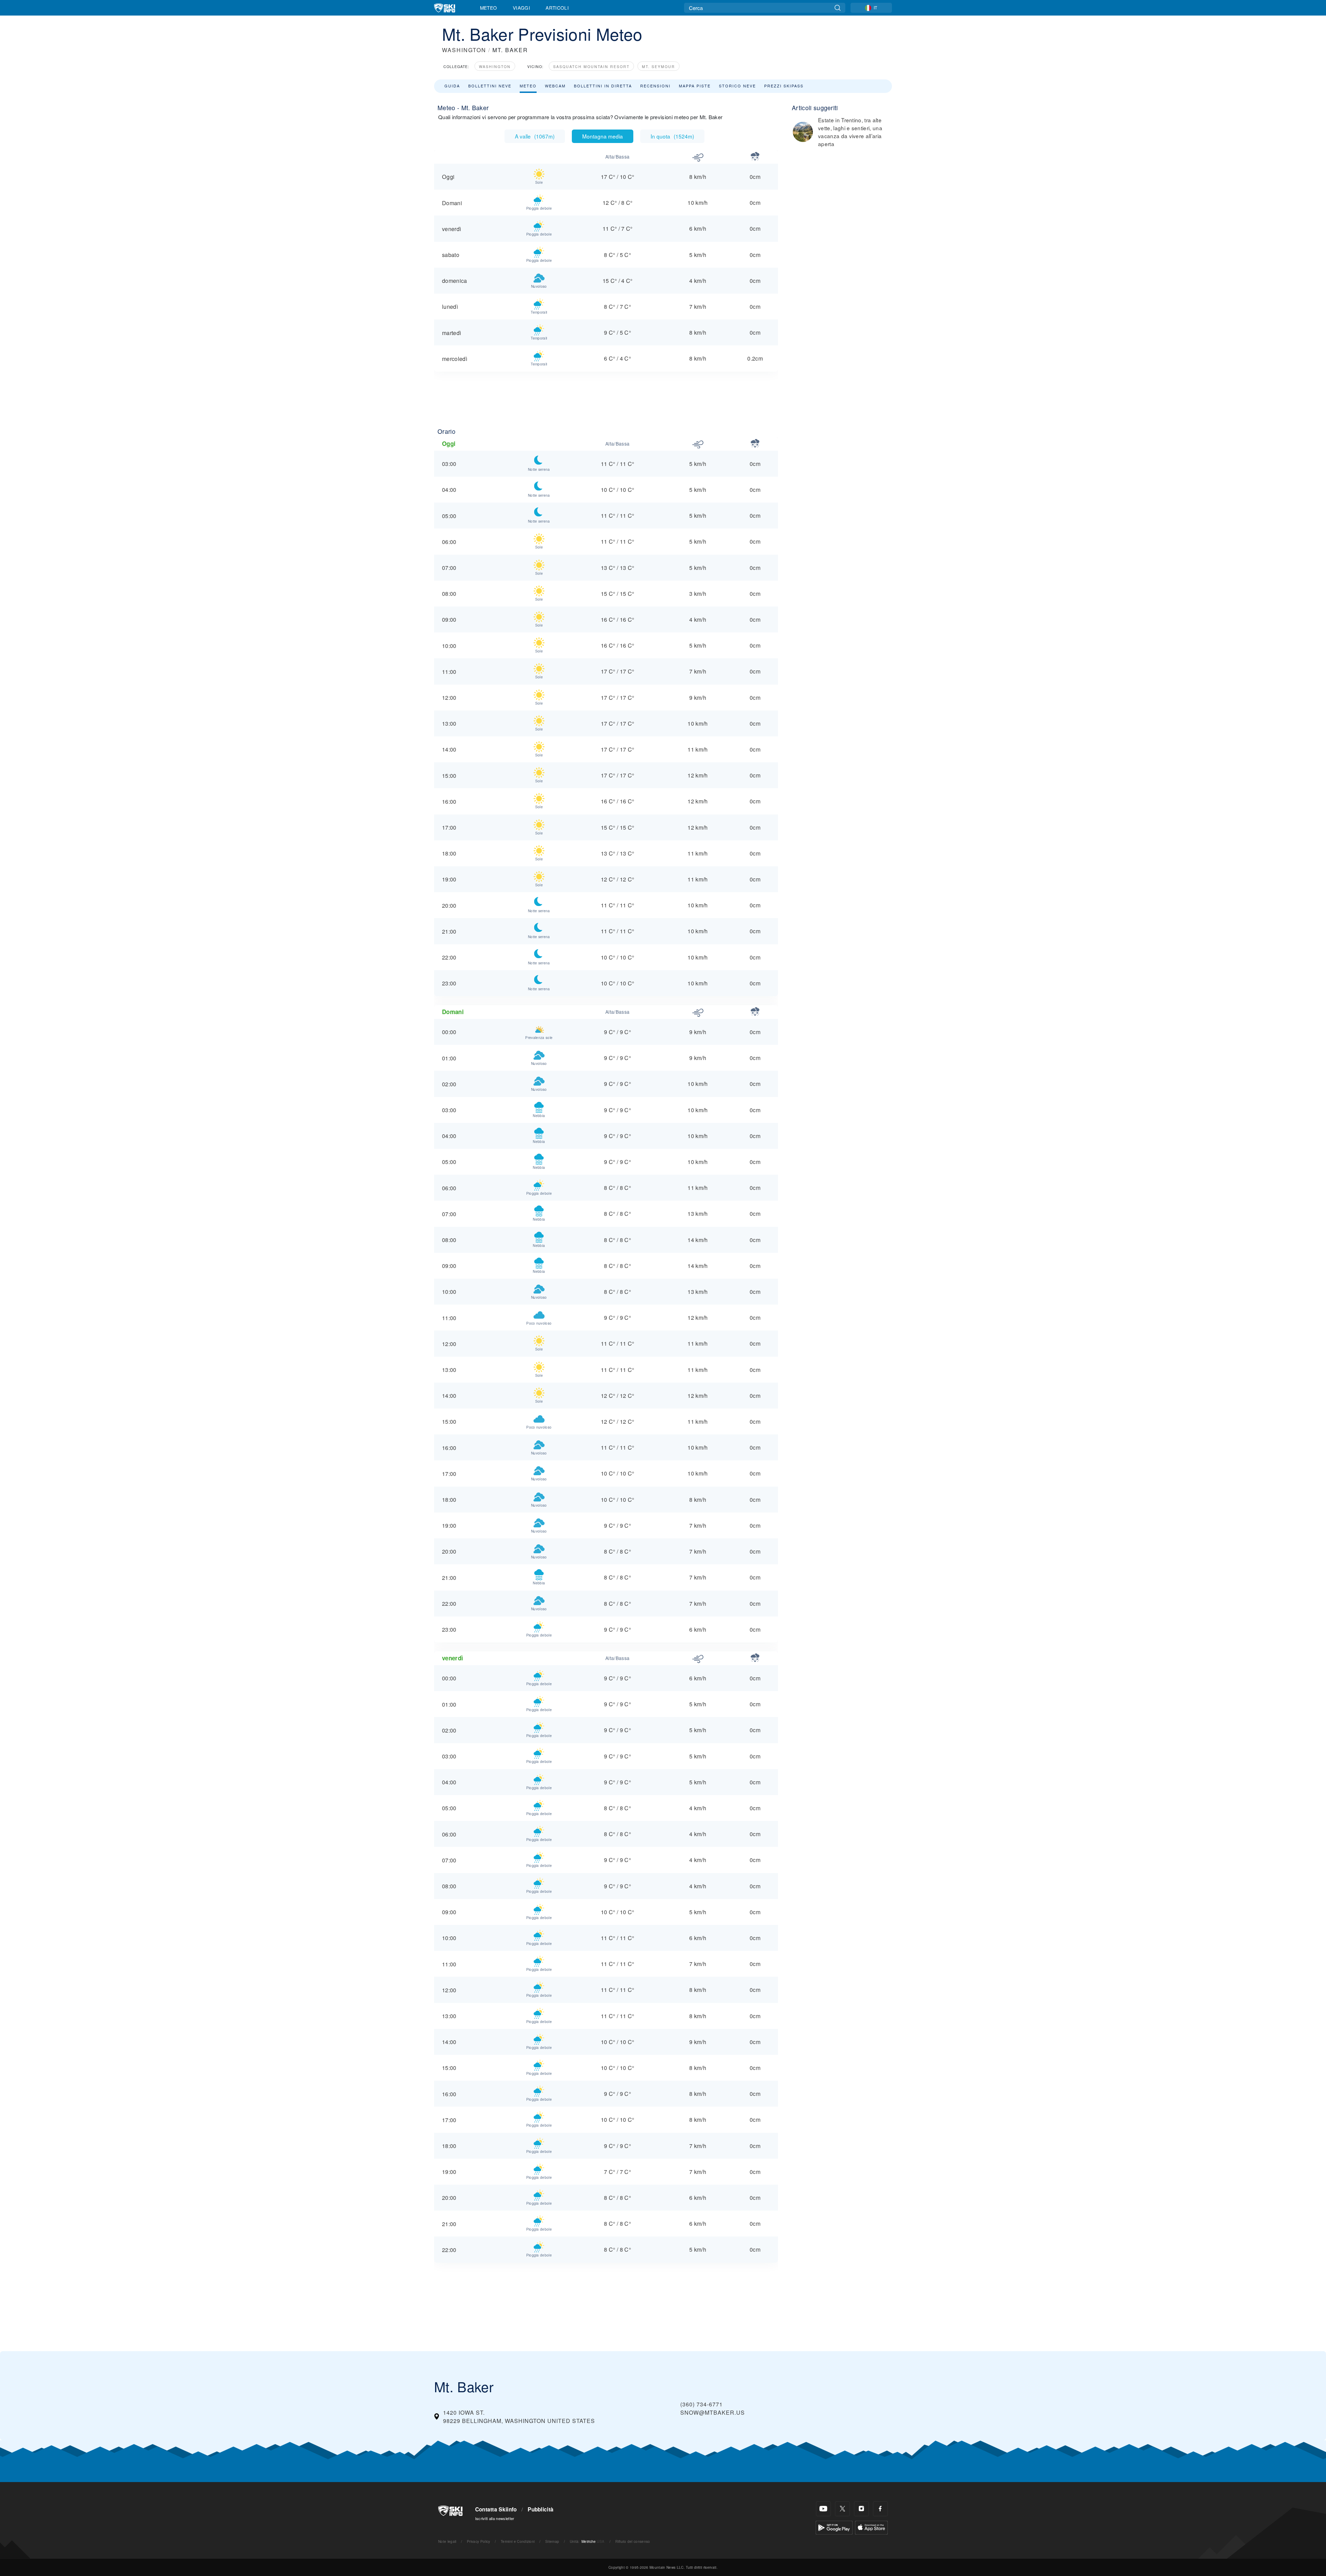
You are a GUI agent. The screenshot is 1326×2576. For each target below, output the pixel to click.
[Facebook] (880, 2509)
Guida (452, 86)
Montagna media (603, 136)
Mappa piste (695, 86)
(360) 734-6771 (702, 2404)
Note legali (447, 2541)
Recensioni (655, 86)
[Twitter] (842, 2509)
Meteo (489, 8)
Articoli (557, 8)
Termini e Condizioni (518, 2541)
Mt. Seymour (659, 66)
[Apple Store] (871, 2527)
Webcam (555, 86)
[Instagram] (861, 2509)
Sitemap (552, 2541)
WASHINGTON (464, 50)
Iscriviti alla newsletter (495, 2518)
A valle (535, 136)
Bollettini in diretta (603, 86)
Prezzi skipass (784, 86)
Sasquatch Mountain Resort (591, 66)
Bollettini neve (490, 86)
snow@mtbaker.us (713, 2412)
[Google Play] (834, 2527)
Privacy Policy (478, 2541)
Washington (495, 66)
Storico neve (737, 86)
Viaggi (521, 8)
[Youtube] (823, 2509)
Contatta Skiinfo (496, 2509)
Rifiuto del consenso (633, 2541)
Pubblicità (541, 2509)
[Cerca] (838, 8)
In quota (672, 136)
